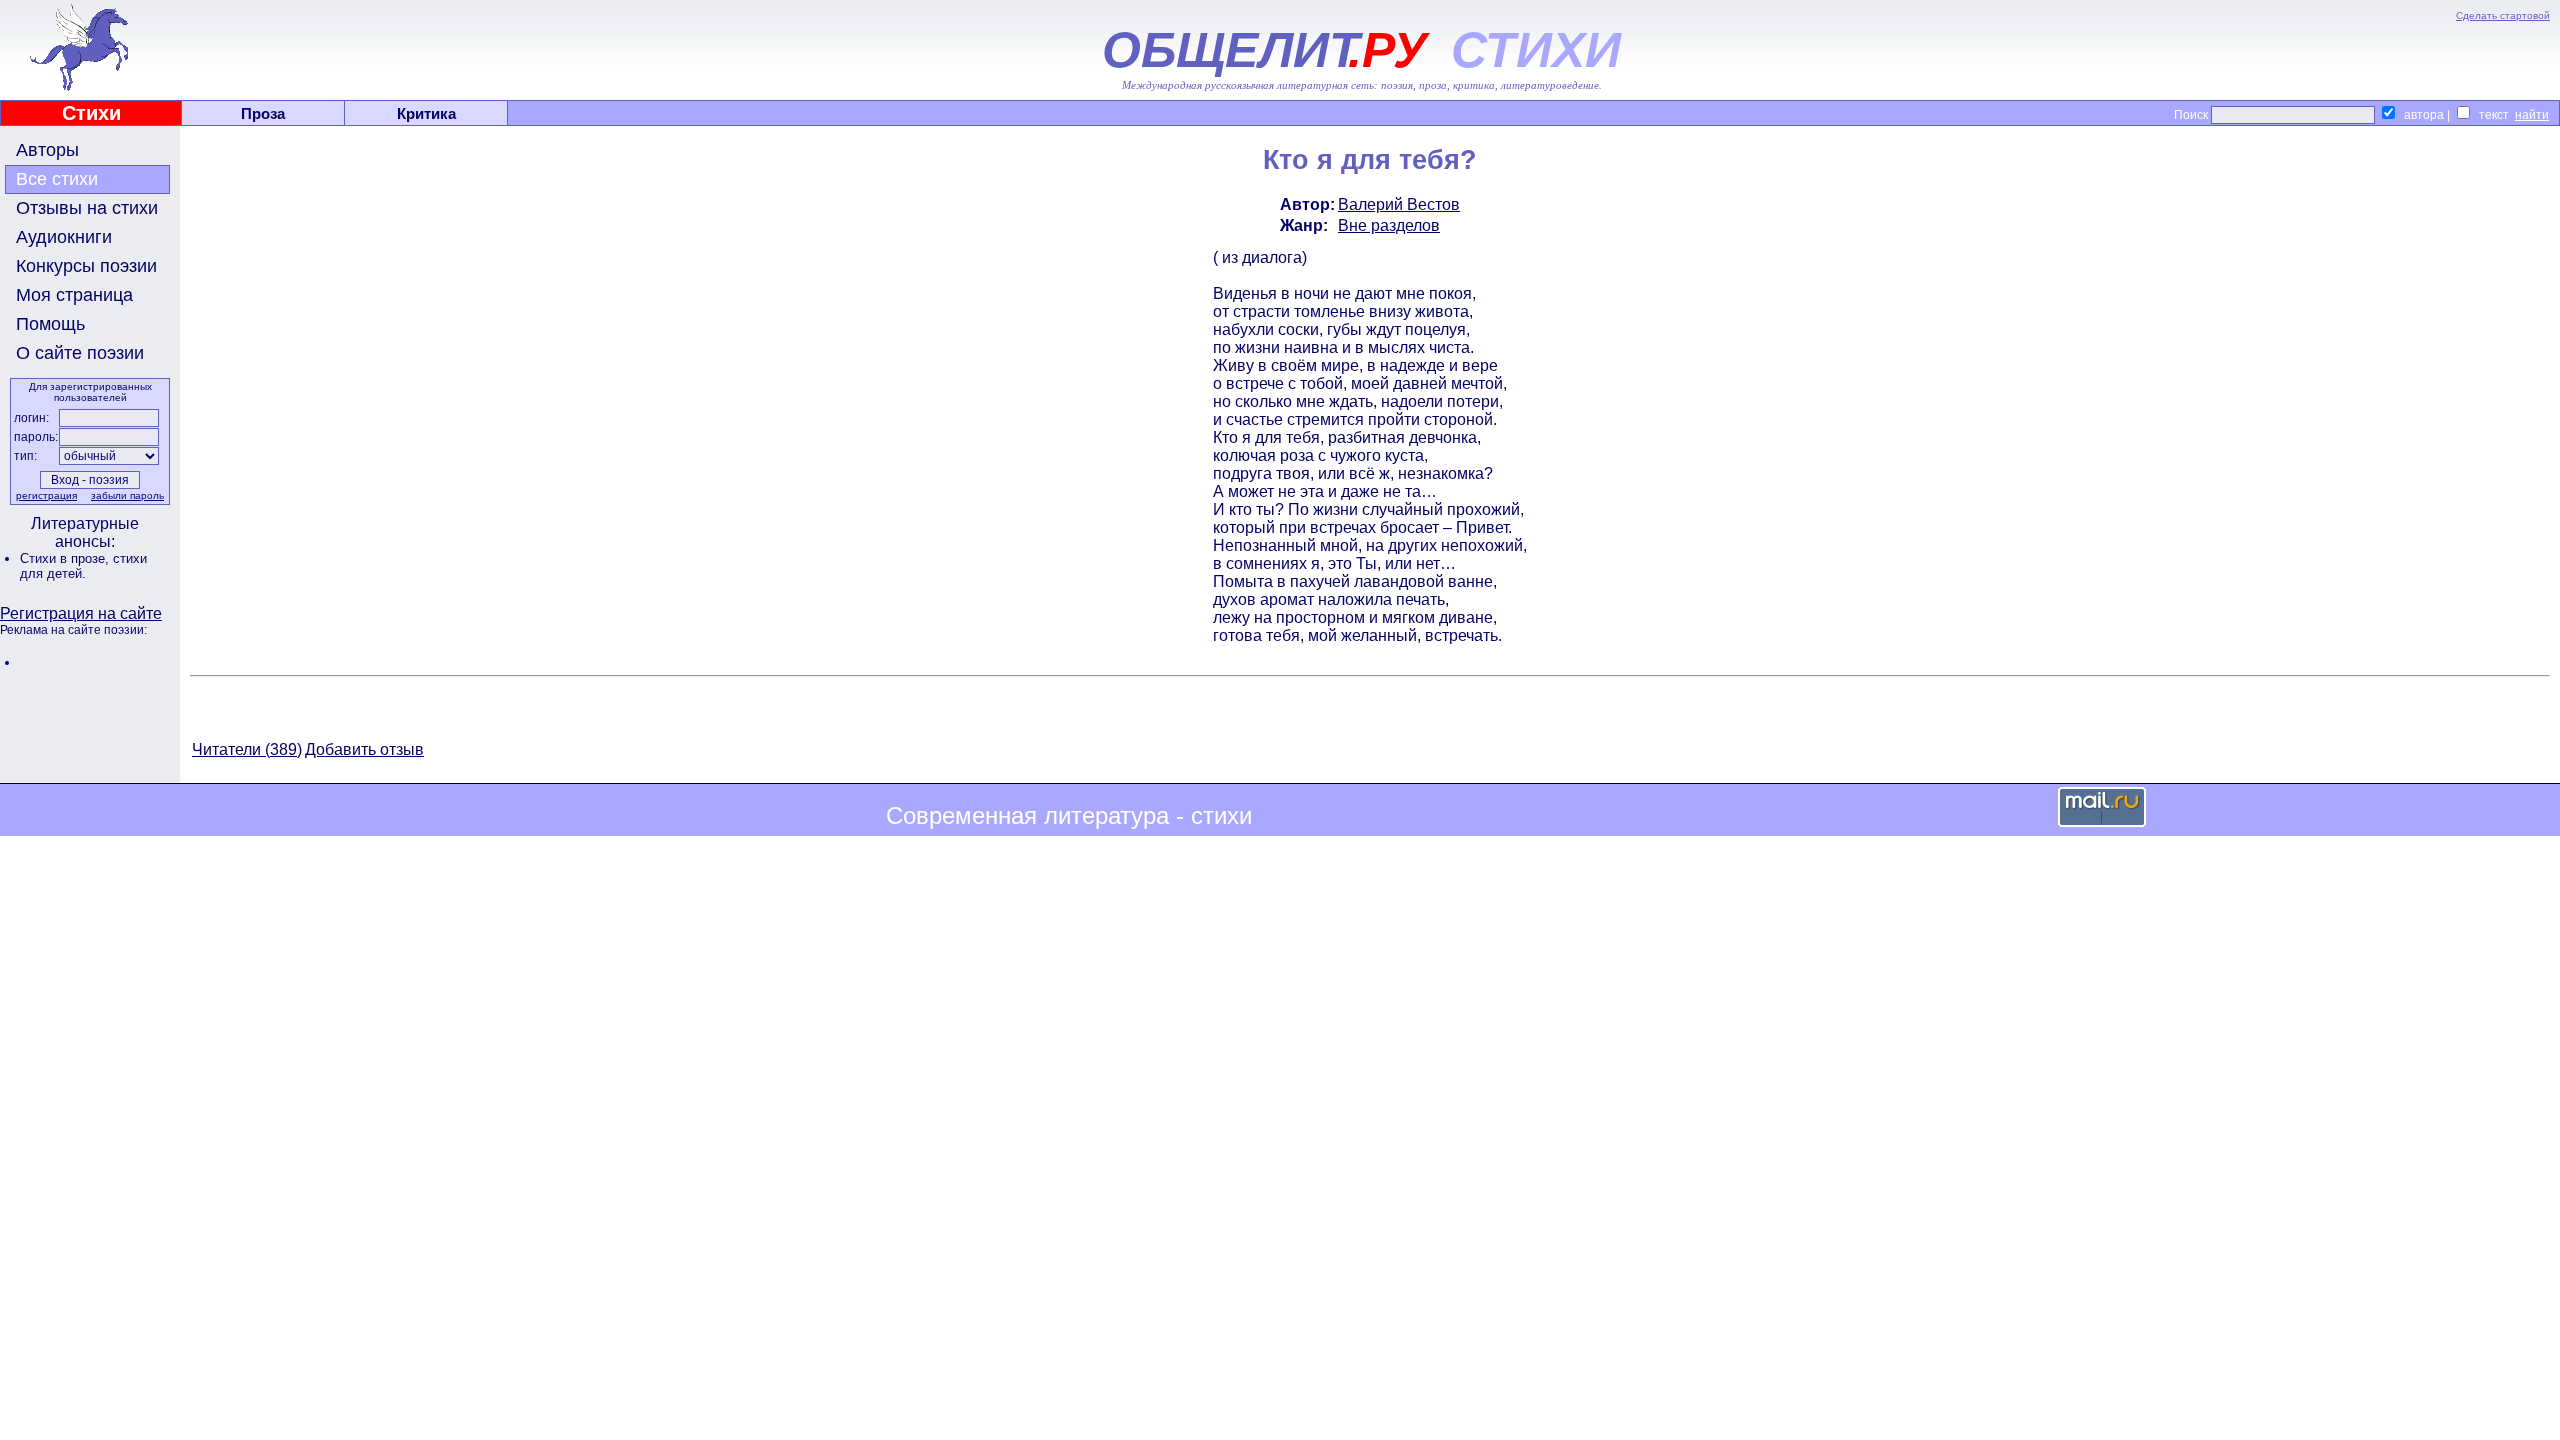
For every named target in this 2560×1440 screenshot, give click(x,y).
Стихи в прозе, (66, 558)
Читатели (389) (247, 749)
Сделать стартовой (2503, 15)
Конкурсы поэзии (86, 266)
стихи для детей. (83, 566)
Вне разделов (1389, 225)
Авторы (47, 150)
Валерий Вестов (1399, 204)
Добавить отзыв (364, 749)
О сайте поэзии (80, 353)
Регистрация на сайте (81, 613)
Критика (426, 113)
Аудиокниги (64, 237)
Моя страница (74, 295)
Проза (263, 113)
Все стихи (57, 179)
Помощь (50, 324)
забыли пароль (127, 495)
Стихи (91, 113)
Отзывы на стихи (87, 208)
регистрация (46, 495)
